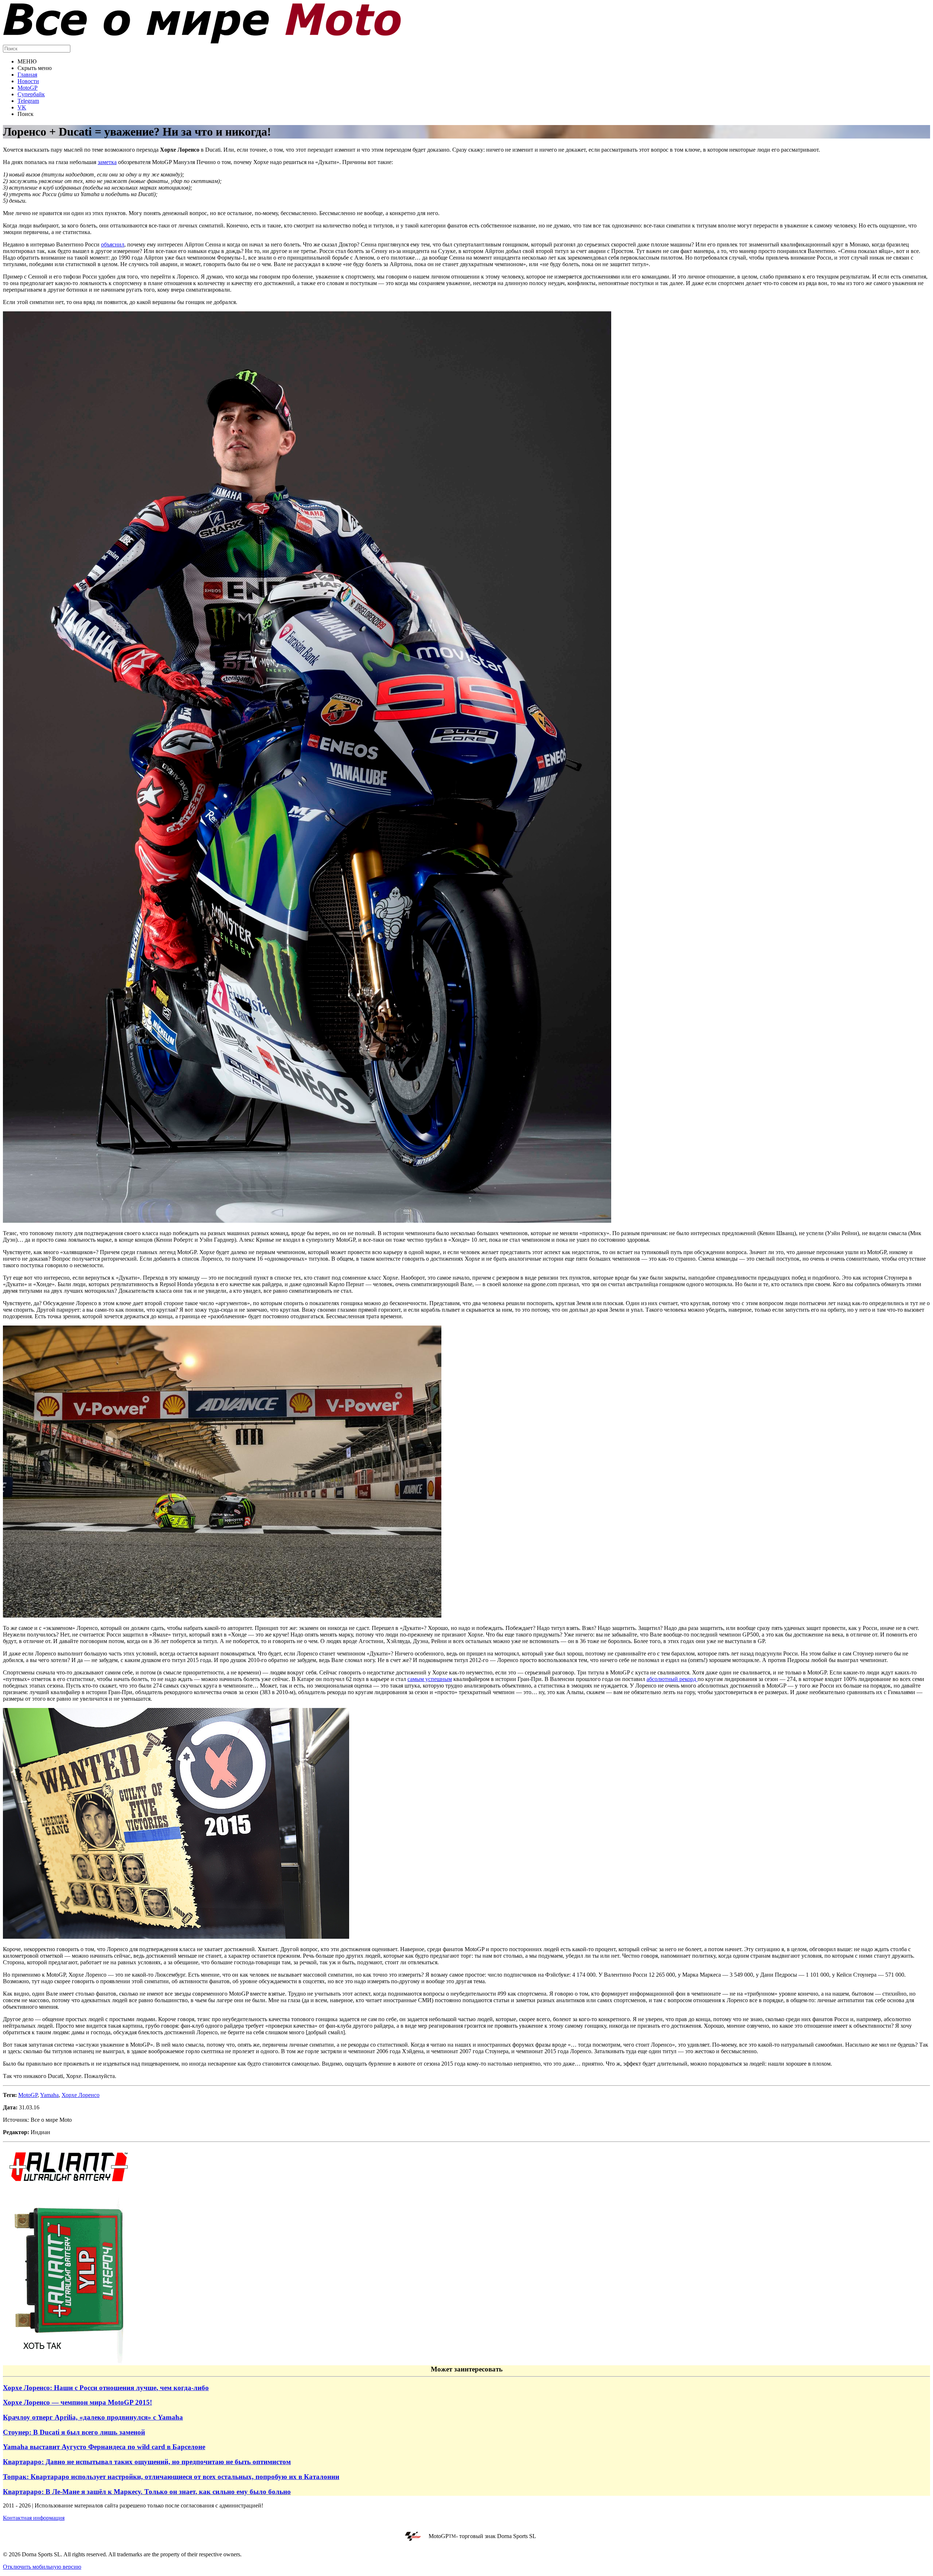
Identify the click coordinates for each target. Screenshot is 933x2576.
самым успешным (430, 1679)
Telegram (28, 101)
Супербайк (31, 94)
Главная (27, 75)
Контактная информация (34, 2518)
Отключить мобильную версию (42, 2567)
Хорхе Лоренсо (81, 2095)
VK (22, 107)
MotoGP (28, 88)
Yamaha (49, 2095)
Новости (28, 81)
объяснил (113, 244)
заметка (107, 162)
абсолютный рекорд (672, 1679)
